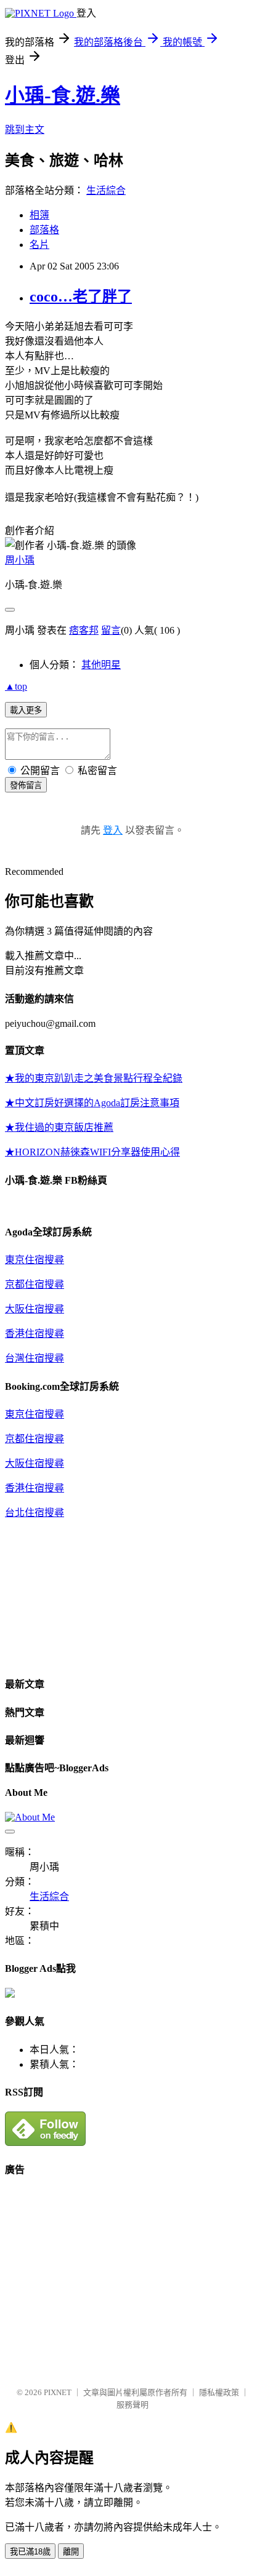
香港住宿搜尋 (35, 1334)
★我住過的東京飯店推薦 (59, 1127)
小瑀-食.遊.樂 (63, 95)
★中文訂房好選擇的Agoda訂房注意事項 (92, 1103)
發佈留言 (26, 785)
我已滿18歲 (30, 2552)
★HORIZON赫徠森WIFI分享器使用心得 (92, 1152)
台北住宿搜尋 (35, 1513)
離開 (71, 2552)
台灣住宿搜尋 (35, 1358)
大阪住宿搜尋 (35, 1309)
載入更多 (26, 710)
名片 (39, 245)
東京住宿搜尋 (35, 1260)
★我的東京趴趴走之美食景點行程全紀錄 (94, 1078)
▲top (16, 686)
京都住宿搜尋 (35, 1284)
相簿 (39, 215)
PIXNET (58, 2392)
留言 (111, 630)
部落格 (44, 230)
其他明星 (101, 665)
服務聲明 (132, 2405)
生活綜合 (106, 190)
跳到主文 (25, 130)
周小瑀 (20, 560)
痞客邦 (84, 630)
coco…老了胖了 (81, 297)
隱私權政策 (219, 2392)
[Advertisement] (108, 2276)
